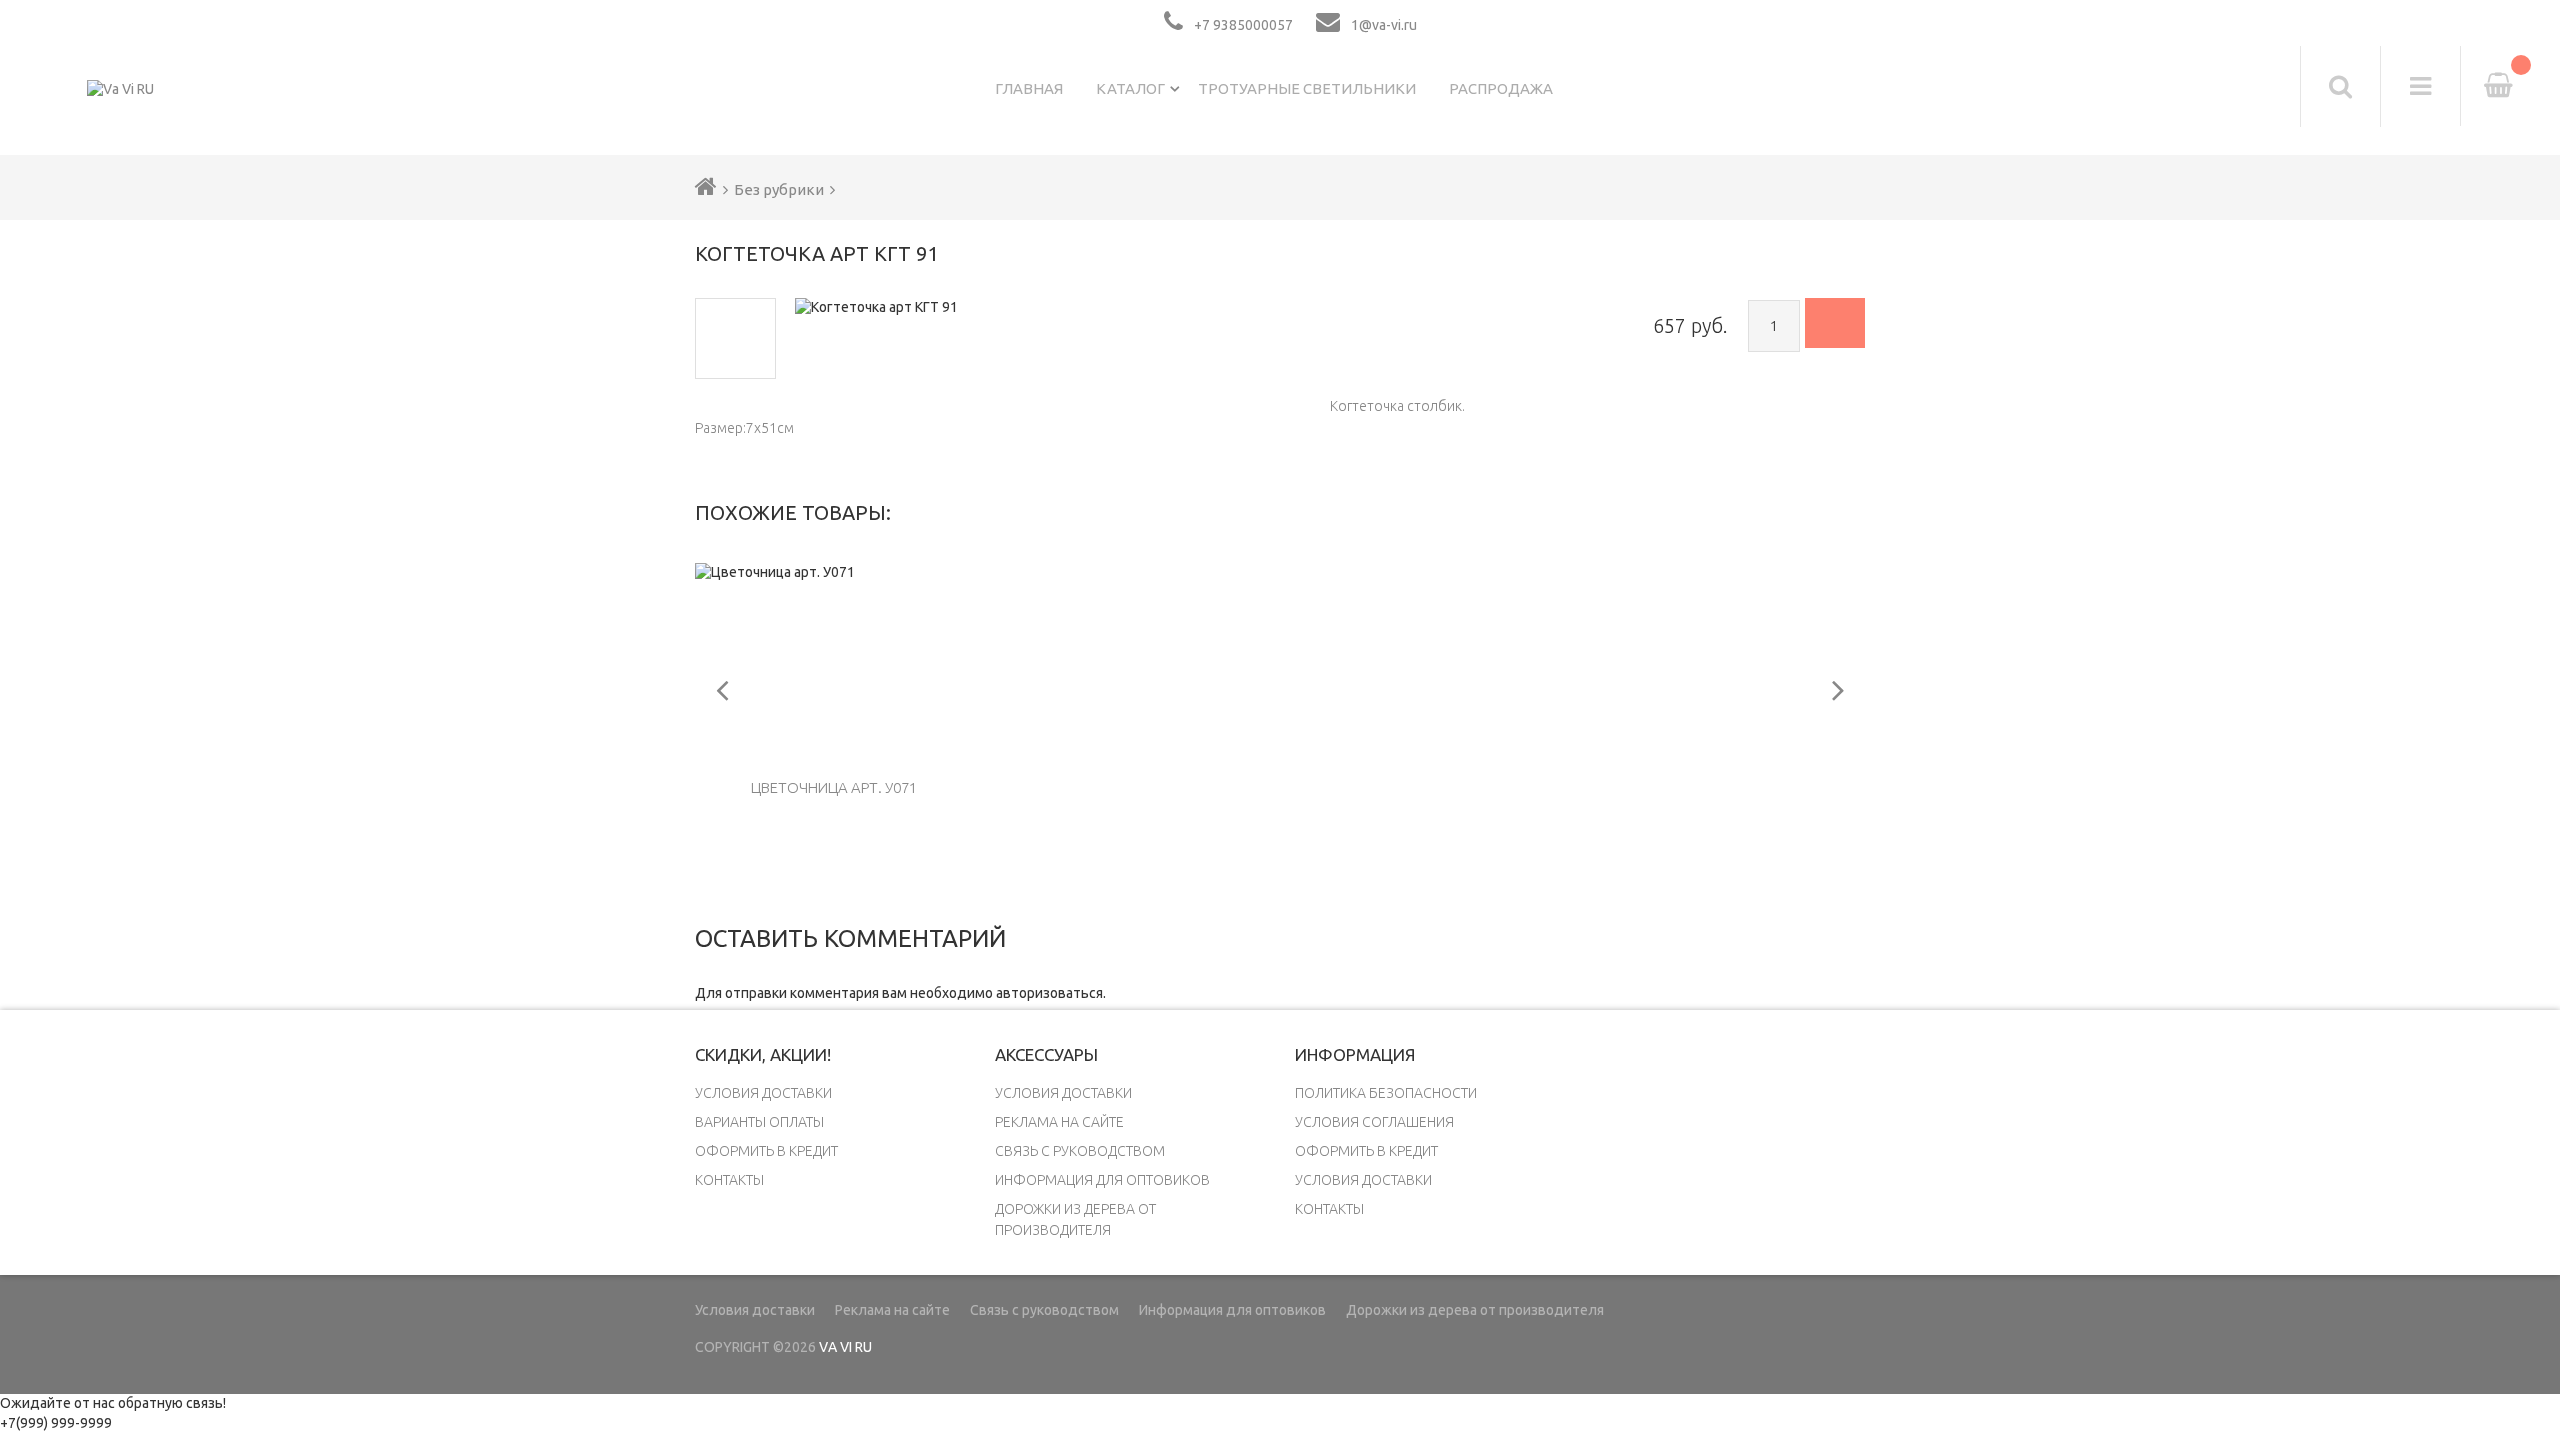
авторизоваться (1049, 993)
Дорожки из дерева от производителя (1475, 1310)
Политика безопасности (1386, 1093)
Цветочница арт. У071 (834, 787)
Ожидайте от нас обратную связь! (113, 1403)
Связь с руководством (1080, 1151)
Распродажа (1501, 88)
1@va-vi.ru (1384, 25)
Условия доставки (763, 1093)
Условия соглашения (1374, 1122)
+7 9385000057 (1243, 25)
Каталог (1130, 88)
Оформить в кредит (766, 1151)
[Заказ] (1835, 323)
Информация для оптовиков (1102, 1180)
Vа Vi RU (845, 1347)
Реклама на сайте (1059, 1122)
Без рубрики (779, 189)
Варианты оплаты (759, 1122)
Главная (1029, 88)
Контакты (729, 1180)
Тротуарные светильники (1307, 88)
